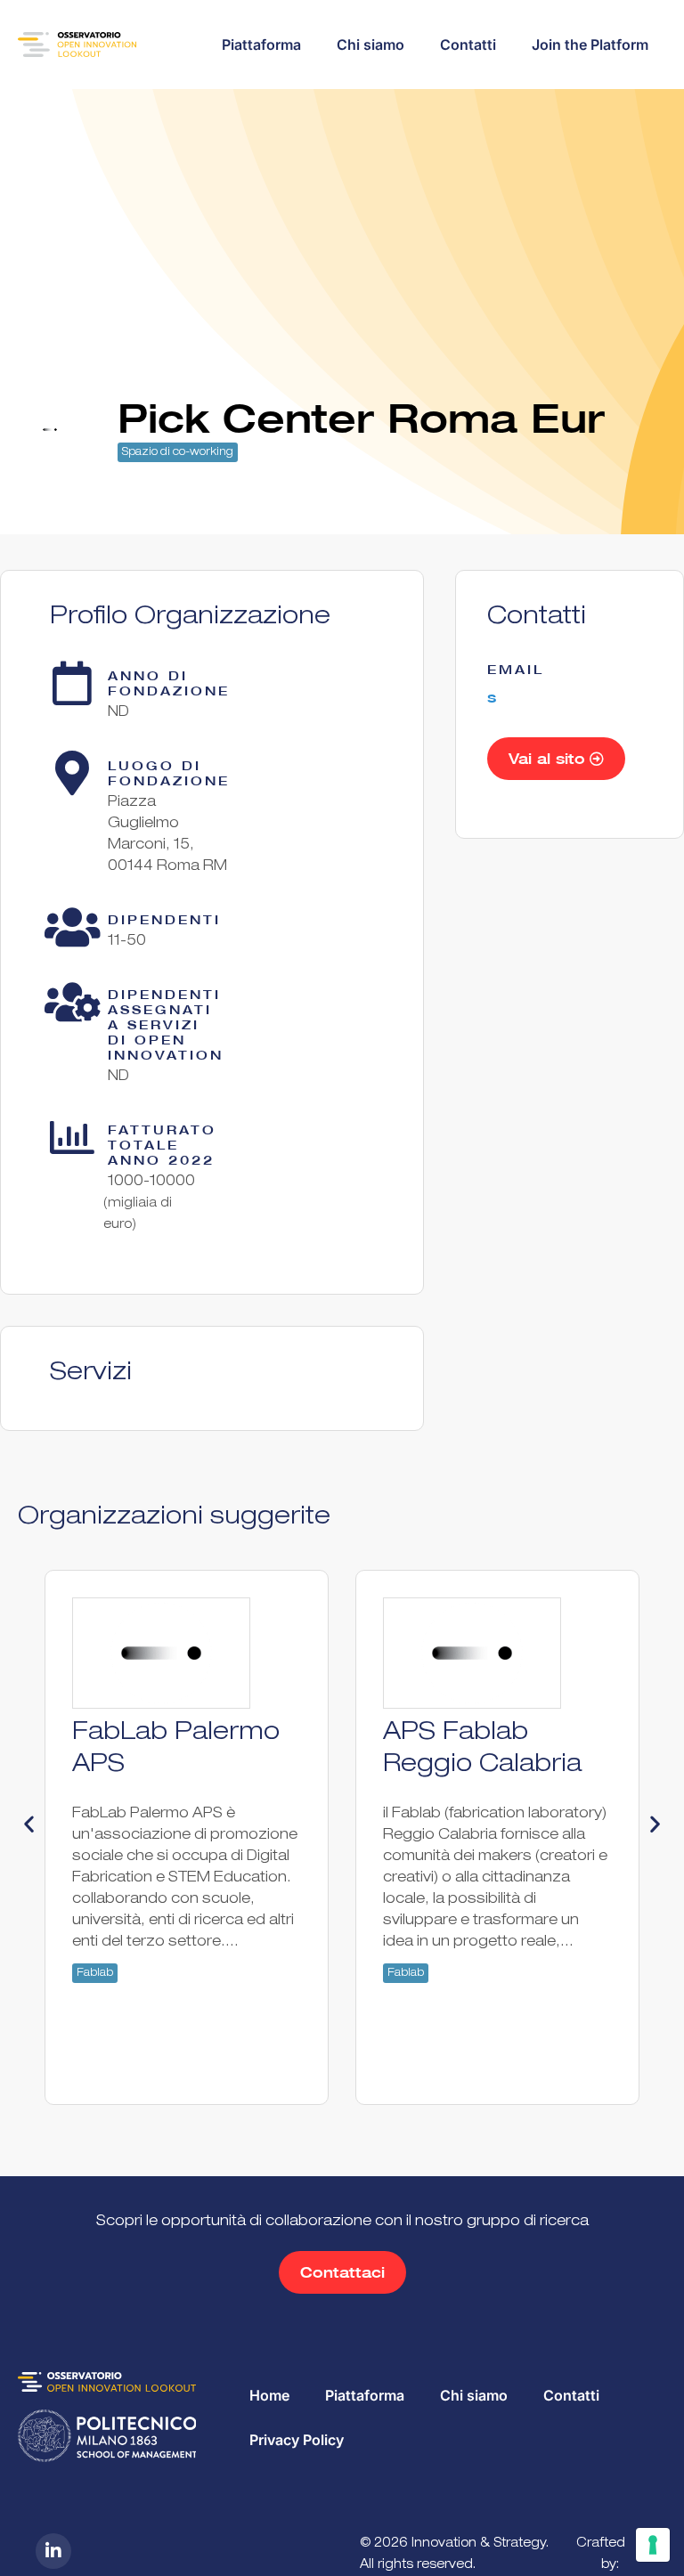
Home (269, 2395)
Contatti (468, 45)
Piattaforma (261, 45)
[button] (29, 1824)
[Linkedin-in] (53, 2551)
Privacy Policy (297, 2440)
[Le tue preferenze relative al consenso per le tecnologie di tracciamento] (653, 2545)
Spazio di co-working (178, 452)
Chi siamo (370, 45)
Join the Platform (590, 45)
